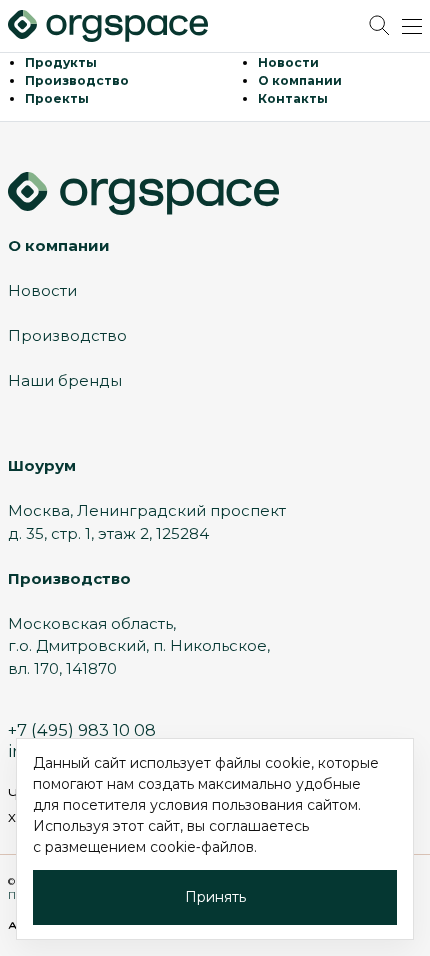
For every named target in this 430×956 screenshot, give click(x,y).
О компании (300, 80)
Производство (77, 80)
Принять (215, 897)
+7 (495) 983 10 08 (82, 730)
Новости (288, 62)
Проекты (57, 98)
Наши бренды (65, 380)
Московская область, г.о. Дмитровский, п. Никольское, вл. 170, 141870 (139, 646)
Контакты (293, 98)
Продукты (61, 62)
